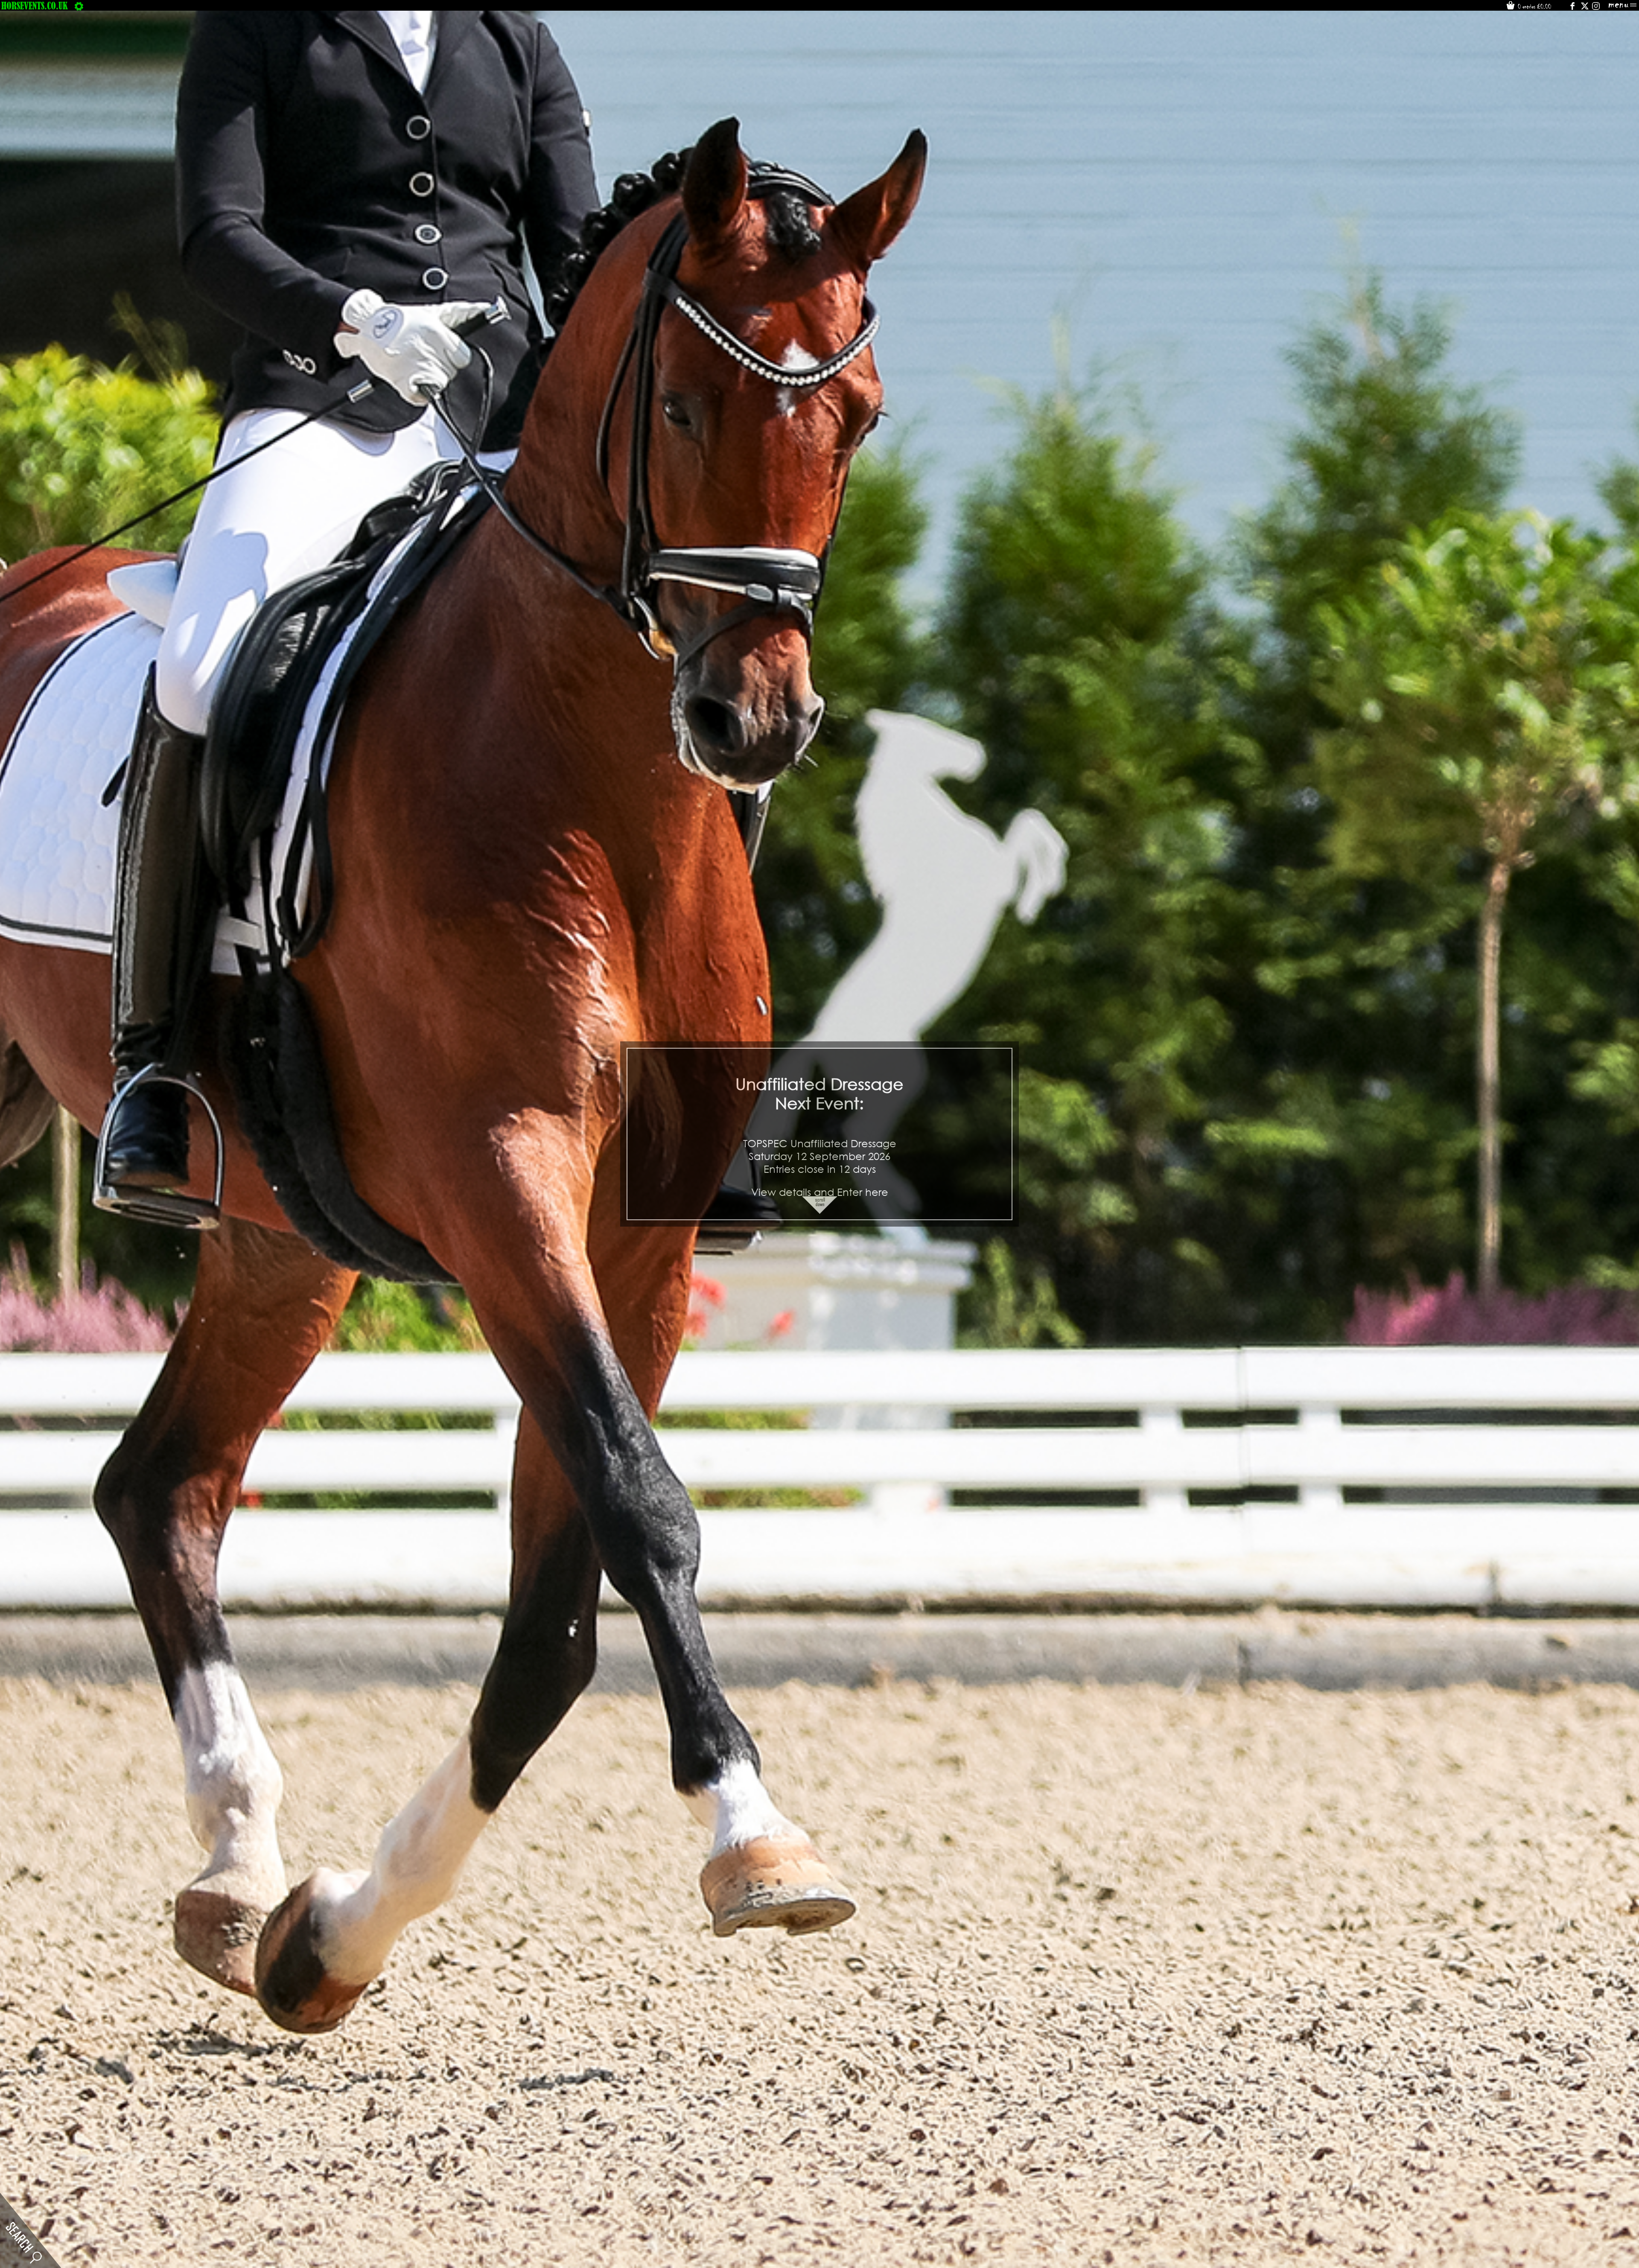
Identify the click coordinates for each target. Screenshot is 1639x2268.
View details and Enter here (820, 1192)
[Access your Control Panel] (79, 6)
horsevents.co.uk (35, 6)
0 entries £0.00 (1534, 6)
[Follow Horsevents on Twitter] (1585, 8)
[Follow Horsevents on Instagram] (1596, 8)
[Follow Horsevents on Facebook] (1572, 8)
